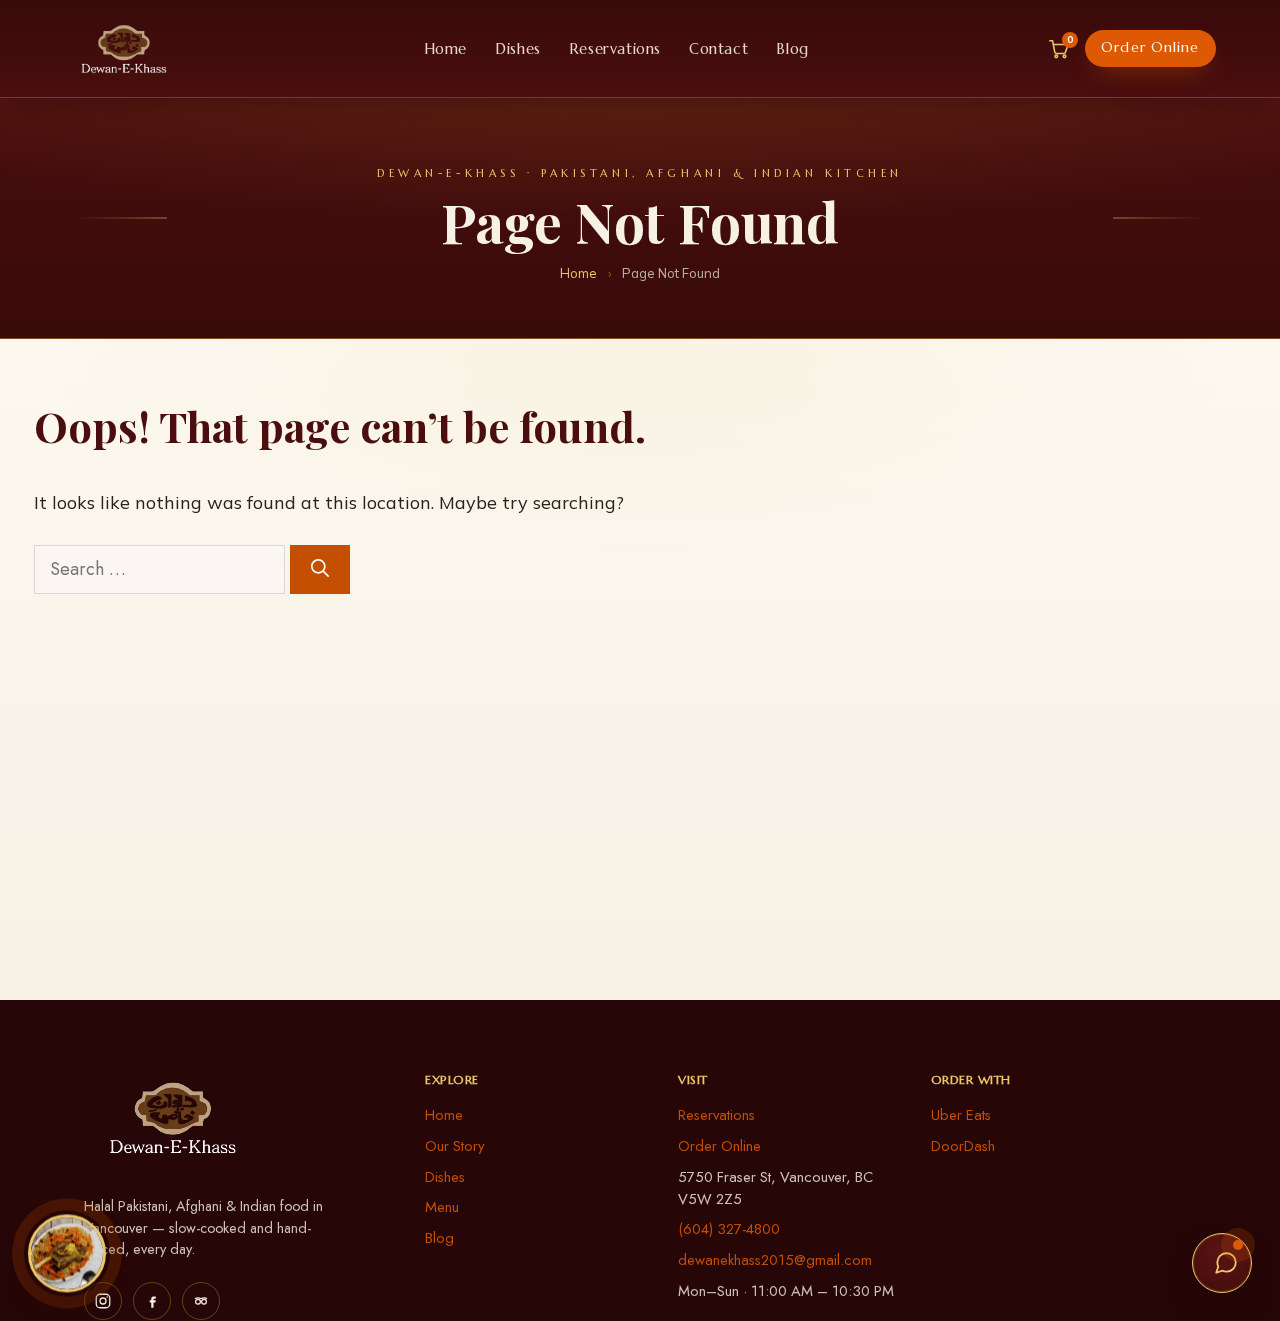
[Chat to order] (1222, 1263)
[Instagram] (103, 1301)
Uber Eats (961, 1115)
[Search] (320, 569)
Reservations (615, 49)
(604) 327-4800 (729, 1229)
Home (445, 49)
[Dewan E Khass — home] (124, 49)
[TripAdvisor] (201, 1301)
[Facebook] (152, 1301)
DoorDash (963, 1146)
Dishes (518, 49)
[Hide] (101, 1215)
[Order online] (67, 1249)
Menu (442, 1207)
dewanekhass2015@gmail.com (775, 1260)
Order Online (1150, 47)
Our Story (454, 1146)
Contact (718, 49)
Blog (792, 49)
